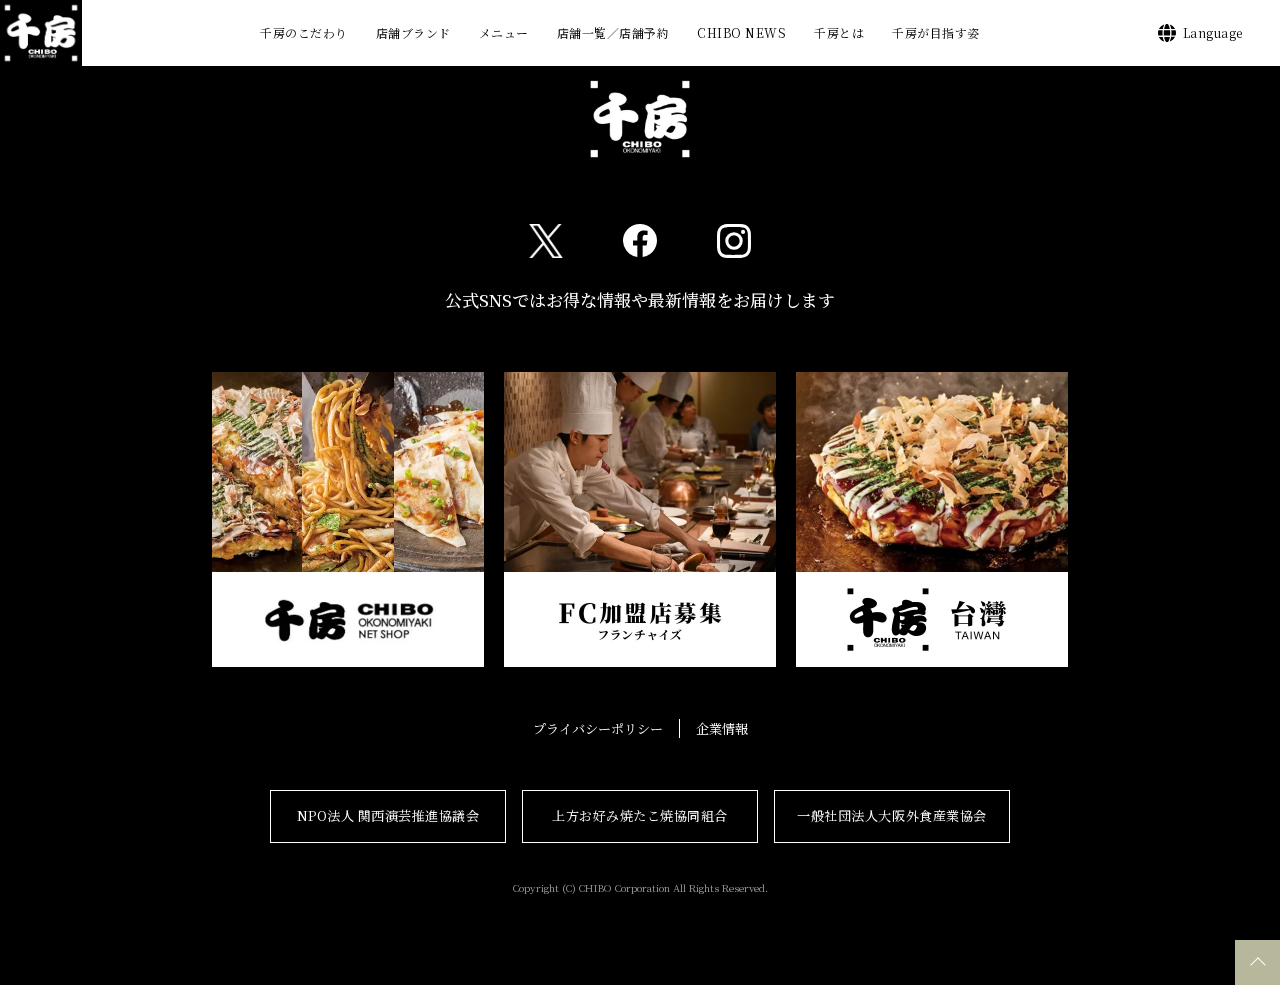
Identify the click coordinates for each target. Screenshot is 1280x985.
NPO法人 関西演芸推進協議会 (388, 815)
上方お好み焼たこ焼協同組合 (640, 815)
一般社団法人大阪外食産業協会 (891, 815)
